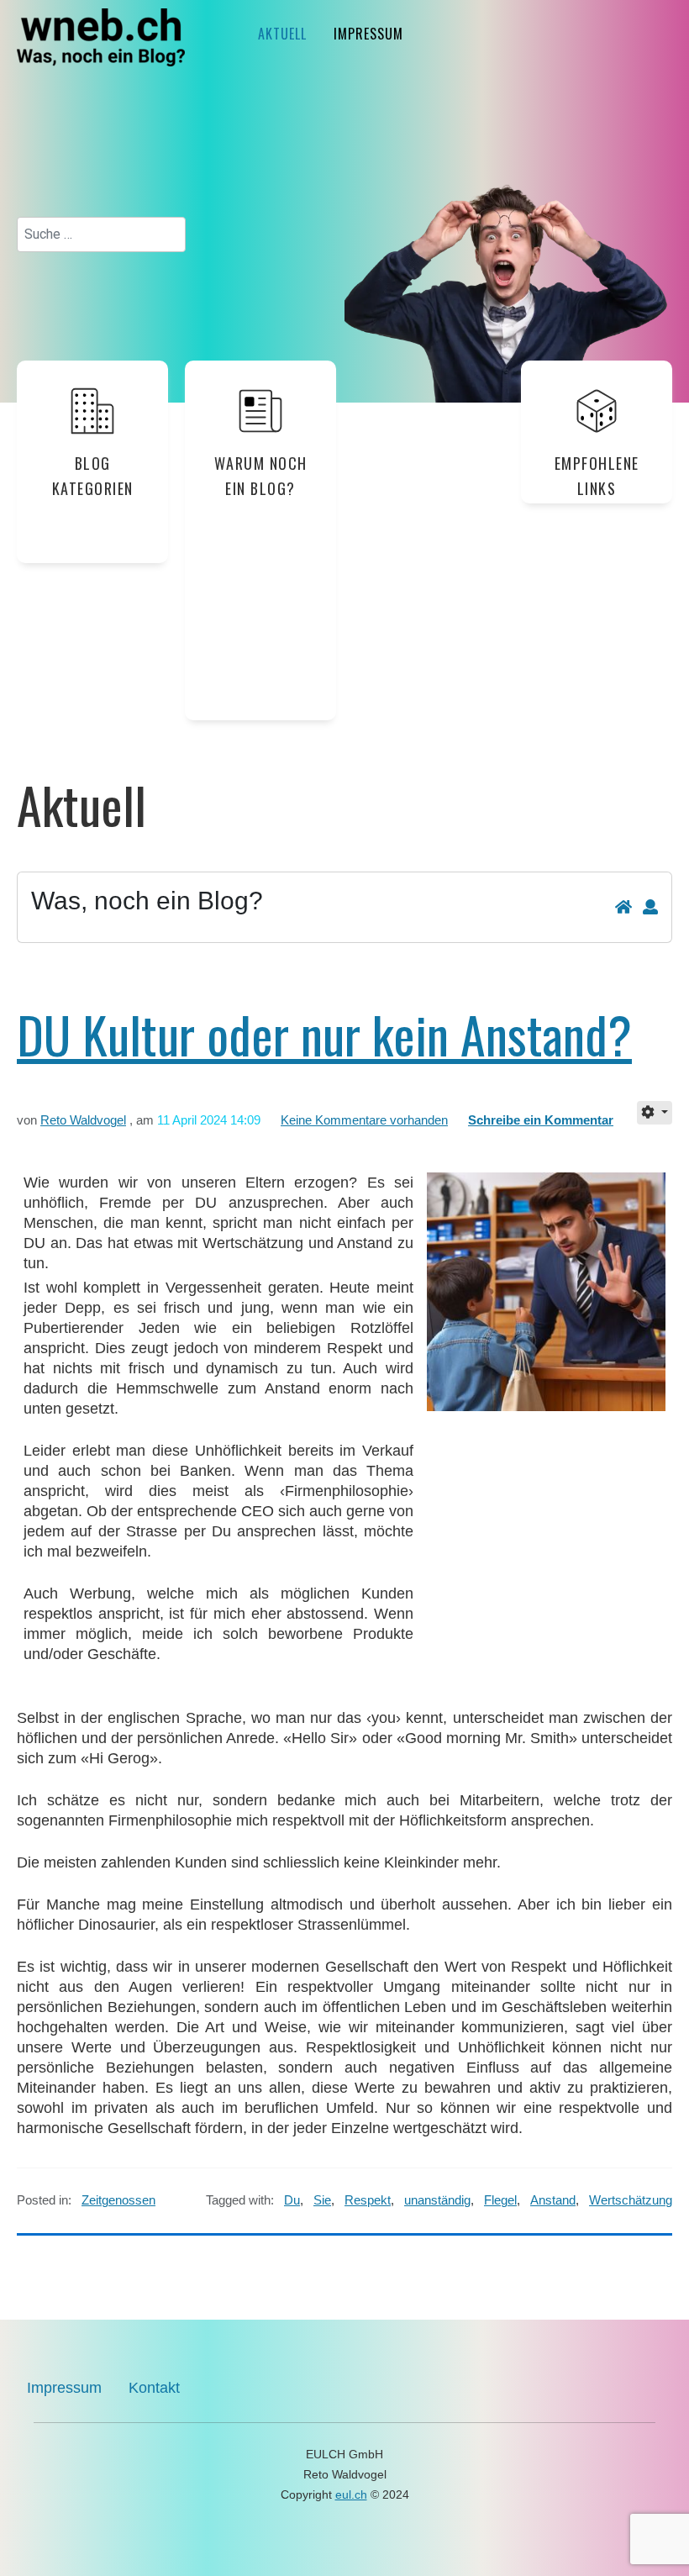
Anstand (553, 2200)
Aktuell (282, 34)
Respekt (368, 2200)
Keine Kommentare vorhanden (364, 1120)
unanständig (437, 2200)
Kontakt (154, 2388)
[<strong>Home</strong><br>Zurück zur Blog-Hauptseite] (623, 908)
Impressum (368, 34)
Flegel (500, 2200)
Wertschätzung (631, 2200)
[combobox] (101, 234)
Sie (322, 2200)
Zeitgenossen (118, 2200)
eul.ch (351, 2494)
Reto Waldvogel (83, 1120)
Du (292, 2200)
